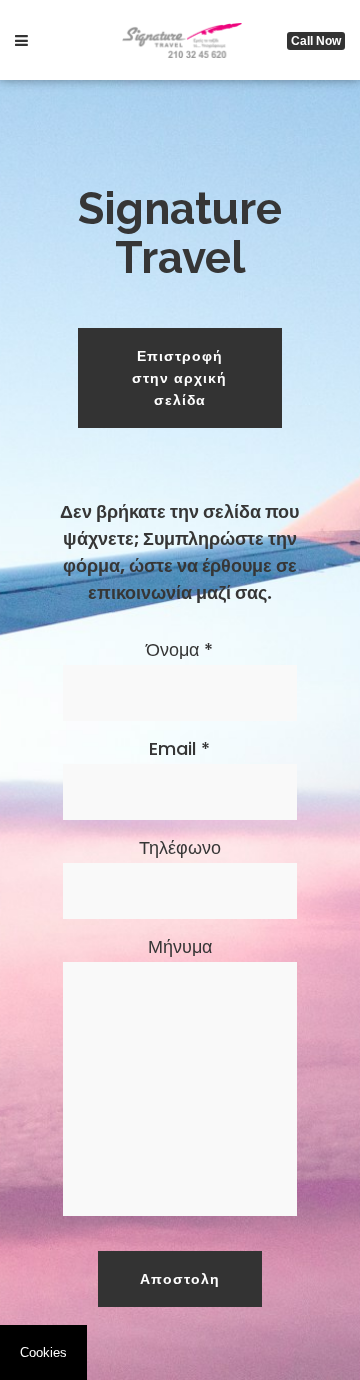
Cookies (43, 1352)
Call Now (316, 41)
